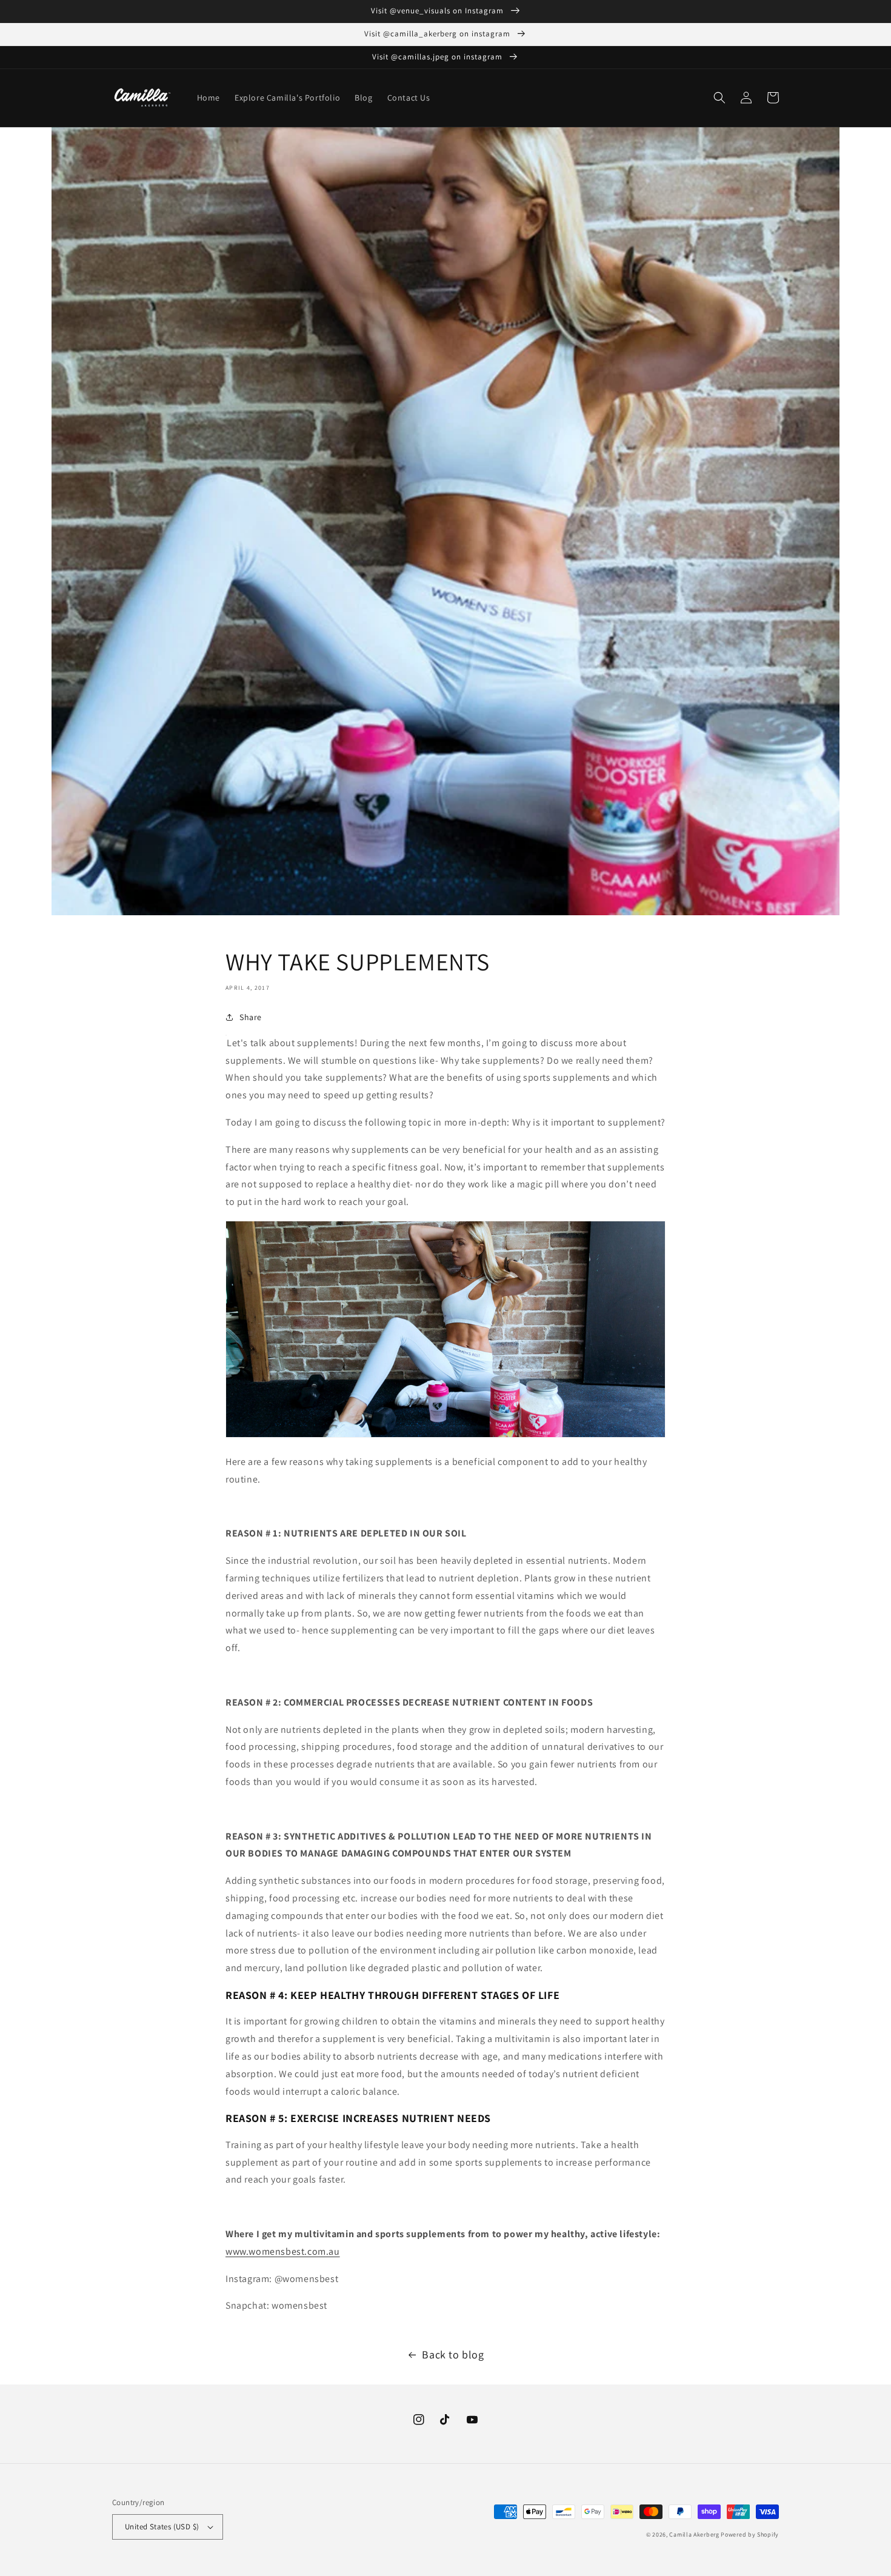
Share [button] (251, 1017)
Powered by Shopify (750, 2534)
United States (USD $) (162, 2527)
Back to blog (453, 2354)
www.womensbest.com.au (283, 2251)
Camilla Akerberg (694, 2534)
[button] (719, 98)
